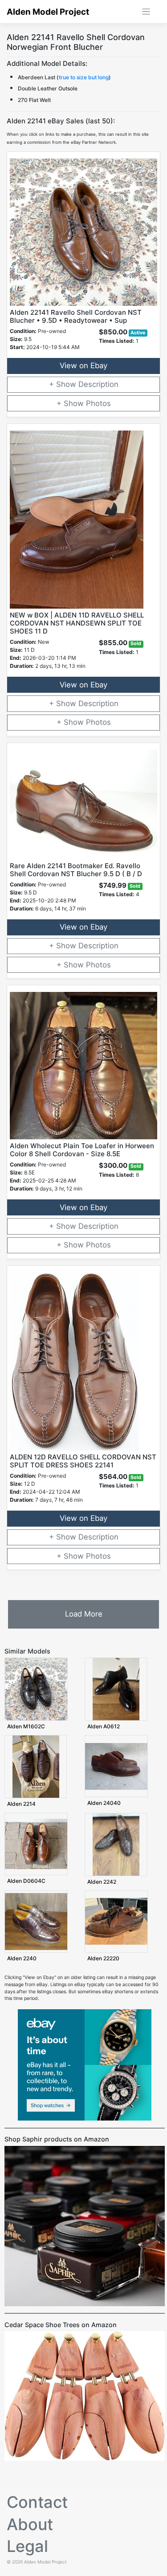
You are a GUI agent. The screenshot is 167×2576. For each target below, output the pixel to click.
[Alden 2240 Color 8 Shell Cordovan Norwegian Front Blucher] (36, 1921)
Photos (98, 403)
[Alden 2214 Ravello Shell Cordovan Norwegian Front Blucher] (36, 1766)
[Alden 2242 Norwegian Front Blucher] (116, 1844)
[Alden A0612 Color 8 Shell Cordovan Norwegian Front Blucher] (116, 1689)
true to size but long (84, 77)
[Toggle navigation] (146, 12)
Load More (84, 1614)
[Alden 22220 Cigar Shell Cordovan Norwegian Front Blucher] (116, 1921)
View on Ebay (83, 366)
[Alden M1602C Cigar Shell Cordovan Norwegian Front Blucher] (36, 1689)
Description (98, 384)
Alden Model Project (48, 12)
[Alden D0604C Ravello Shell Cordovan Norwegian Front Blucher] (36, 1843)
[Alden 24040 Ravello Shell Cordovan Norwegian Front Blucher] (116, 1766)
